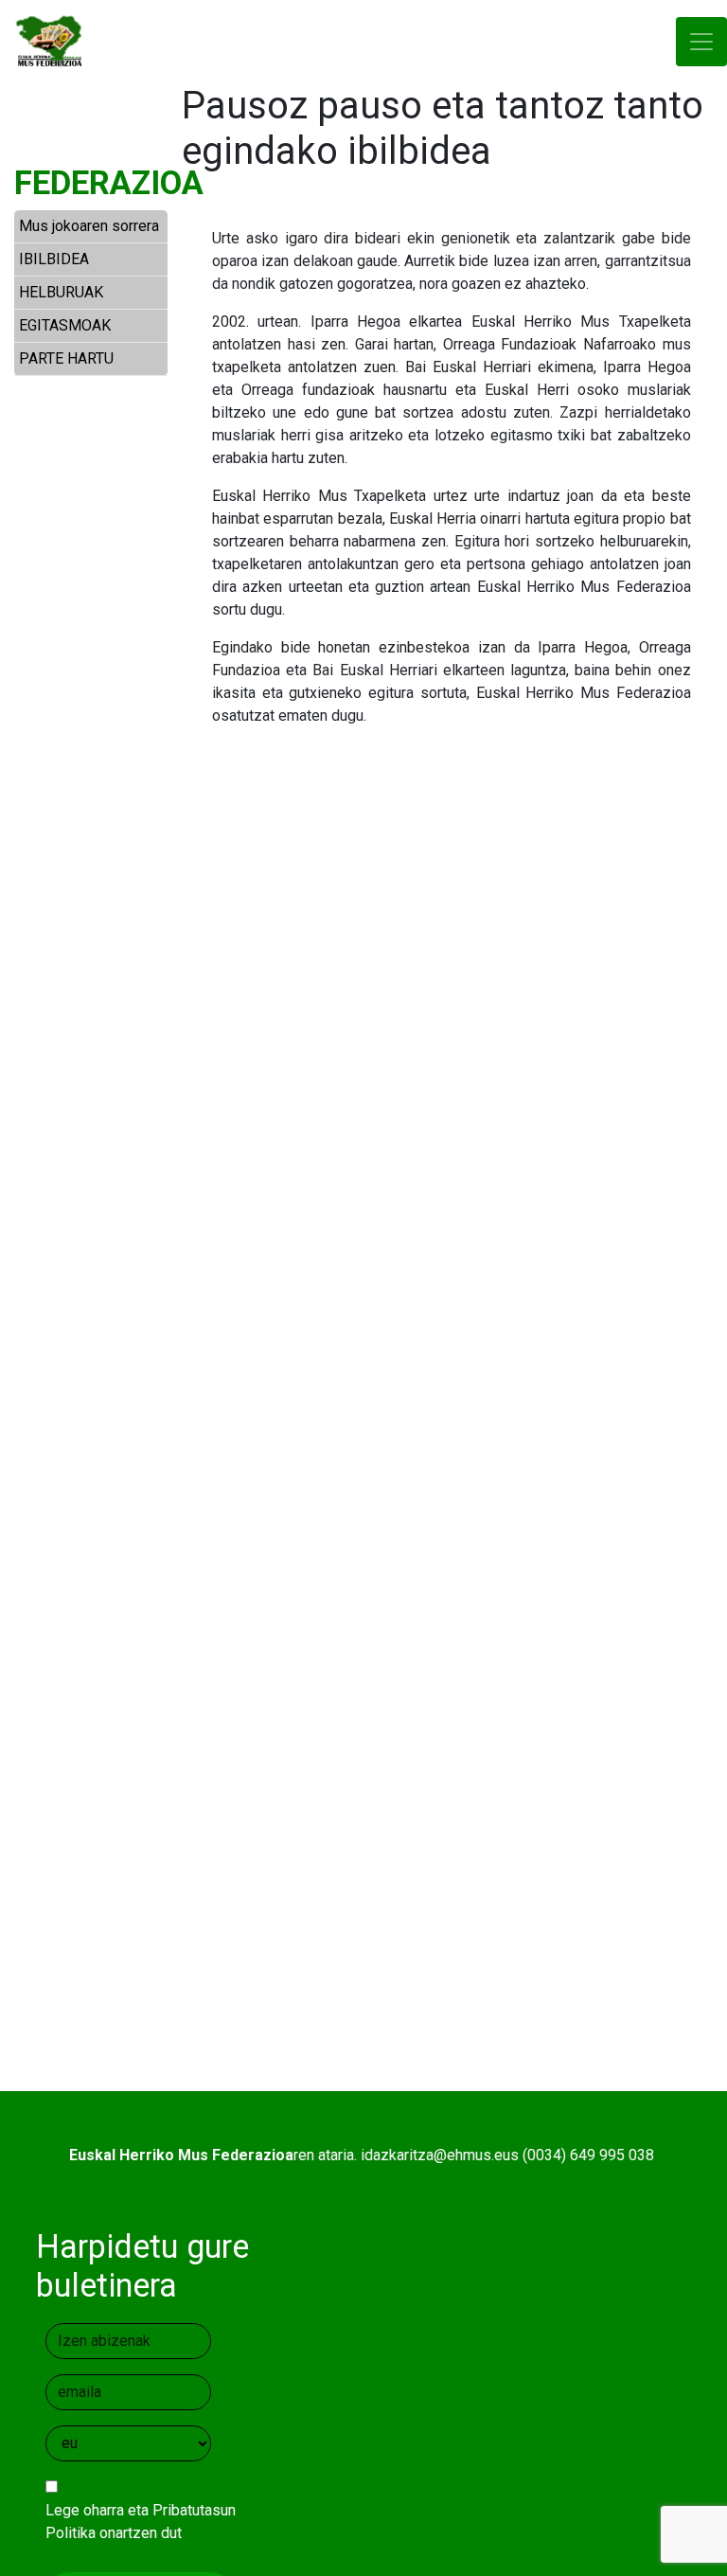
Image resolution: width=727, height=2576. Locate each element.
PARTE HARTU (66, 358)
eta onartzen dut (141, 2522)
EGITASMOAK (65, 325)
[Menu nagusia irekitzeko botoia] (701, 42)
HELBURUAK (61, 292)
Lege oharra (85, 2510)
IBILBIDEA (54, 259)
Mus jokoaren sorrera (89, 226)
